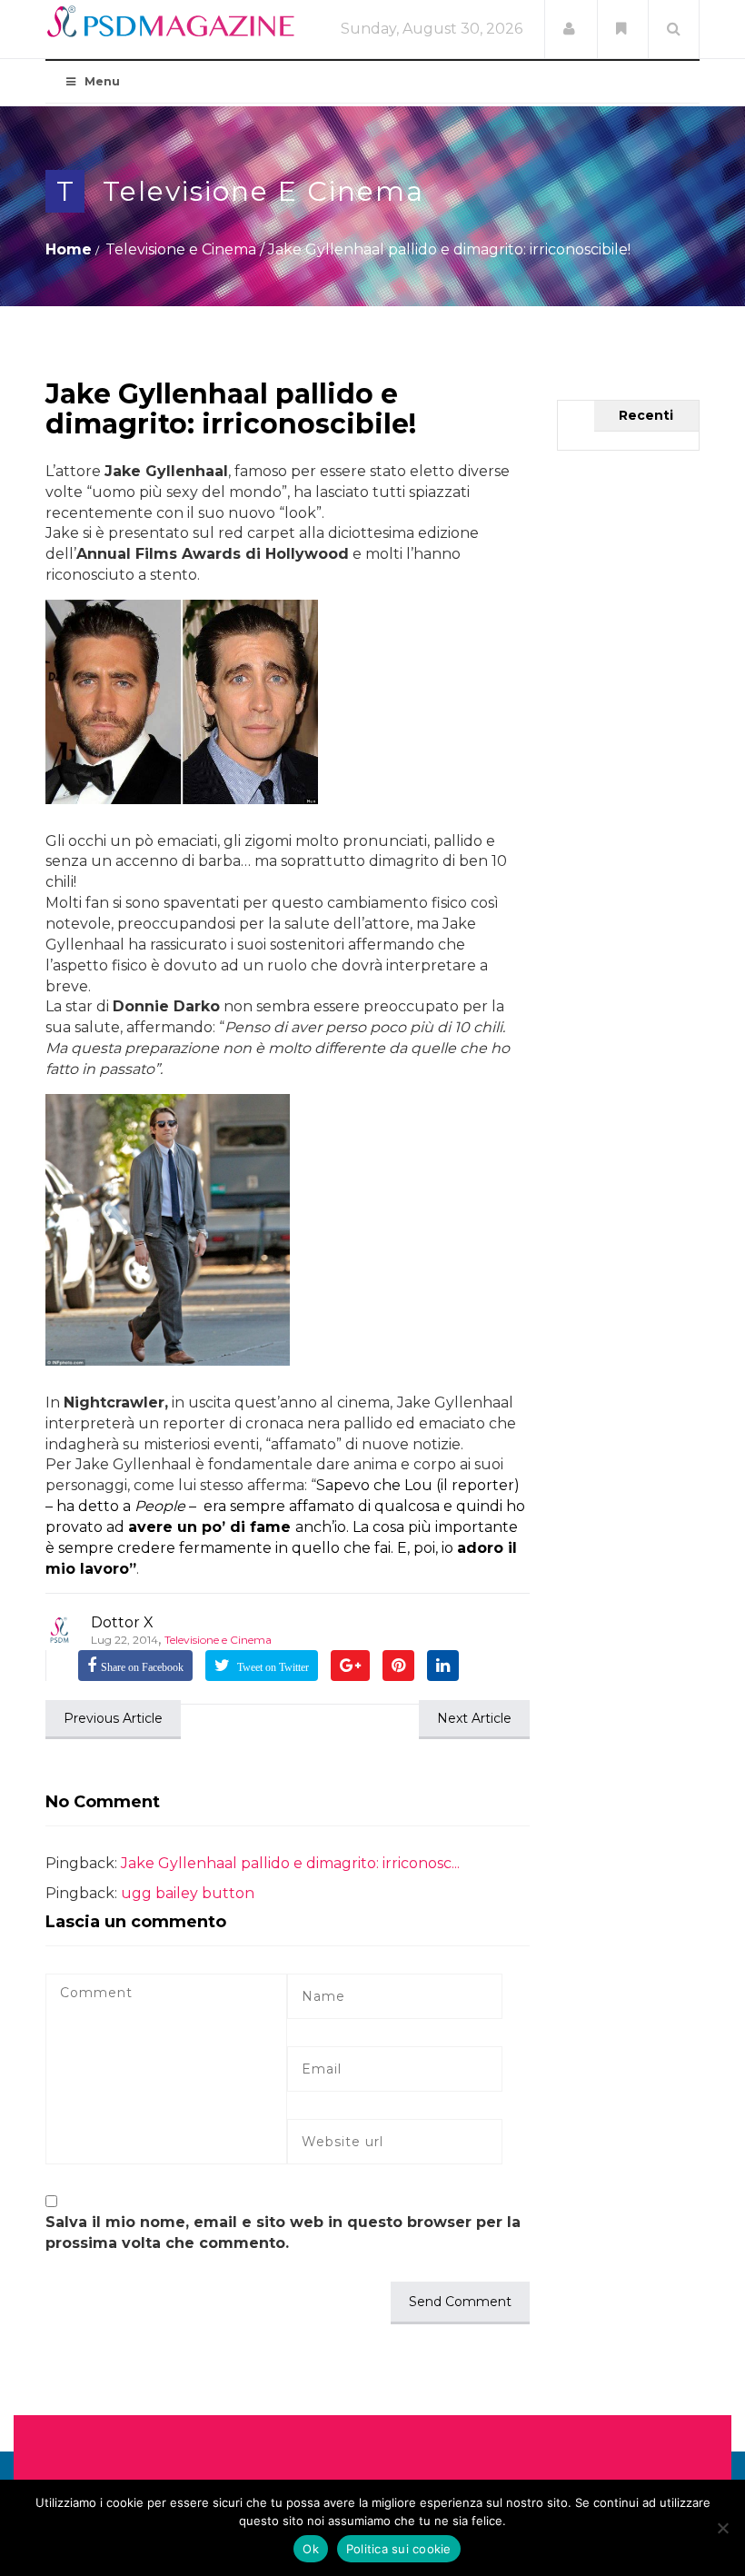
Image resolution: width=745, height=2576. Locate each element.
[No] (722, 2528)
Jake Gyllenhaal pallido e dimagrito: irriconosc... (290, 1863)
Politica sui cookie (399, 2549)
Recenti (646, 415)
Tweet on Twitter (272, 1667)
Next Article (474, 1718)
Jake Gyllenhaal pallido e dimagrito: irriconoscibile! (231, 409)
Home (69, 249)
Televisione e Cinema (263, 191)
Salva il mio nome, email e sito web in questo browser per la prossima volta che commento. (283, 2233)
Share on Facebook (142, 1667)
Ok (311, 2549)
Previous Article (113, 1718)
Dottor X (122, 1622)
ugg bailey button (188, 1893)
